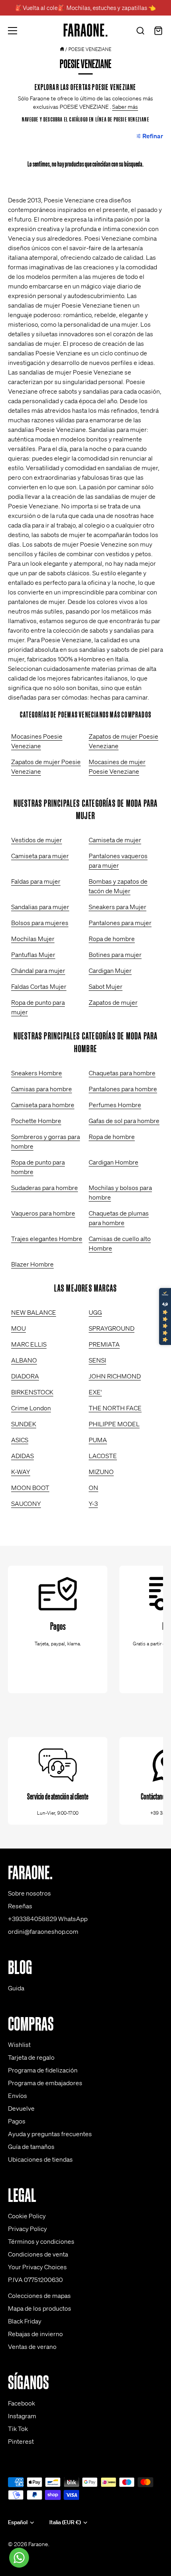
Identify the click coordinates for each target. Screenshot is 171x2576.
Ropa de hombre (112, 939)
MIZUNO (101, 1472)
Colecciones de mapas (39, 2296)
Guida (16, 1988)
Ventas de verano (32, 2347)
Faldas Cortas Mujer (39, 986)
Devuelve (21, 2108)
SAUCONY (26, 1504)
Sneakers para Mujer (118, 907)
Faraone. (39, 2544)
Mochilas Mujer (33, 939)
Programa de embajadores (45, 2083)
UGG (95, 1312)
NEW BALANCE (34, 1312)
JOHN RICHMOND (115, 1376)
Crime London (31, 1408)
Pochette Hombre (36, 1121)
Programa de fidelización (43, 2070)
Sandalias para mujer (40, 907)
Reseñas (20, 1906)
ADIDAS (22, 1456)
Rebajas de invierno (35, 2334)
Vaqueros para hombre (43, 1213)
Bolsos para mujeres (40, 923)
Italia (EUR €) (65, 2522)
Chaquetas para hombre (122, 1073)
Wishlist (19, 2045)
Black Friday (25, 2321)
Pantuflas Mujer (33, 955)
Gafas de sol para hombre (124, 1121)
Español (18, 2522)
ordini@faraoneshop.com (43, 1931)
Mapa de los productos (40, 2308)
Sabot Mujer (106, 986)
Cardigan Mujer (110, 970)
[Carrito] (158, 32)
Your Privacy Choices (37, 2267)
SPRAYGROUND (112, 1328)
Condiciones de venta (38, 2254)
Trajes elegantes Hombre (47, 1239)
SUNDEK (24, 1424)
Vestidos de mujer (37, 840)
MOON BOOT (30, 1488)
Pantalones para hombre (123, 1089)
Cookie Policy (27, 2216)
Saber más (125, 107)
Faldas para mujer (36, 881)
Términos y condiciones (41, 2241)
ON (93, 1488)
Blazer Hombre (32, 1264)
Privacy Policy (27, 2229)
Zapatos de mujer (113, 1002)
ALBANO (24, 1360)
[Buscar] (140, 32)
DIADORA (25, 1376)
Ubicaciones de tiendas (40, 2159)
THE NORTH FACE (115, 1408)
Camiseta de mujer (115, 840)
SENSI (97, 1360)
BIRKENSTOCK (32, 1392)
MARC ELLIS (29, 1344)
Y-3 (93, 1504)
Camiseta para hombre (43, 1105)
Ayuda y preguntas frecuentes (50, 2134)
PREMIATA (104, 1344)
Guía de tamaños (31, 2147)
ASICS (20, 1440)
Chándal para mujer (38, 970)
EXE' (95, 1392)
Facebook (21, 2403)
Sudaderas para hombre (45, 1188)
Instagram (22, 2416)
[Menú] (13, 31)
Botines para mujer (115, 955)
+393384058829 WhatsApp (48, 1919)
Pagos (17, 2121)
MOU (18, 1328)
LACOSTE (103, 1456)
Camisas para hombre (42, 1089)
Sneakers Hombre (37, 1073)
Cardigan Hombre (114, 1162)
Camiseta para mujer (40, 856)
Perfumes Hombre (115, 1105)
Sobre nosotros (29, 1893)
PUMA (98, 1440)
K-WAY (21, 1472)
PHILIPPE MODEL (114, 1424)
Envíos (17, 2096)
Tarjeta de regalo (31, 2057)
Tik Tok (18, 2429)
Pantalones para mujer (120, 923)
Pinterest (21, 2441)
